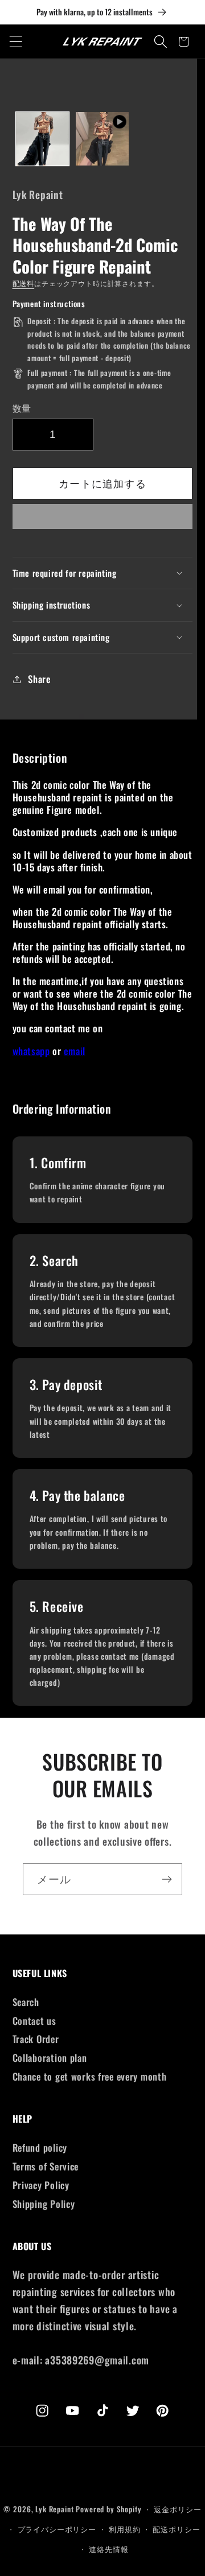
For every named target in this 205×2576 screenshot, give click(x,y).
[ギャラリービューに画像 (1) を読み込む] (42, 138)
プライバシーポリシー (57, 2529)
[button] (103, 520)
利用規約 (124, 2529)
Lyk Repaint (54, 2509)
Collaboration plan (50, 2058)
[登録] (167, 1879)
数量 (22, 408)
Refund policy (40, 2147)
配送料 (24, 283)
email (75, 1051)
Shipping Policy (44, 2204)
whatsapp (31, 1051)
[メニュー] (16, 42)
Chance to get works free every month (90, 2076)
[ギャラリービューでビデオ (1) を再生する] (102, 138)
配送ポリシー (176, 2529)
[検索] (161, 42)
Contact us (34, 2021)
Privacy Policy (41, 2185)
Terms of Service (46, 2166)
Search (26, 2002)
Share (39, 679)
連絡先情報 (108, 2549)
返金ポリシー (177, 2509)
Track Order (36, 2039)
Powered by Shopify (108, 2509)
